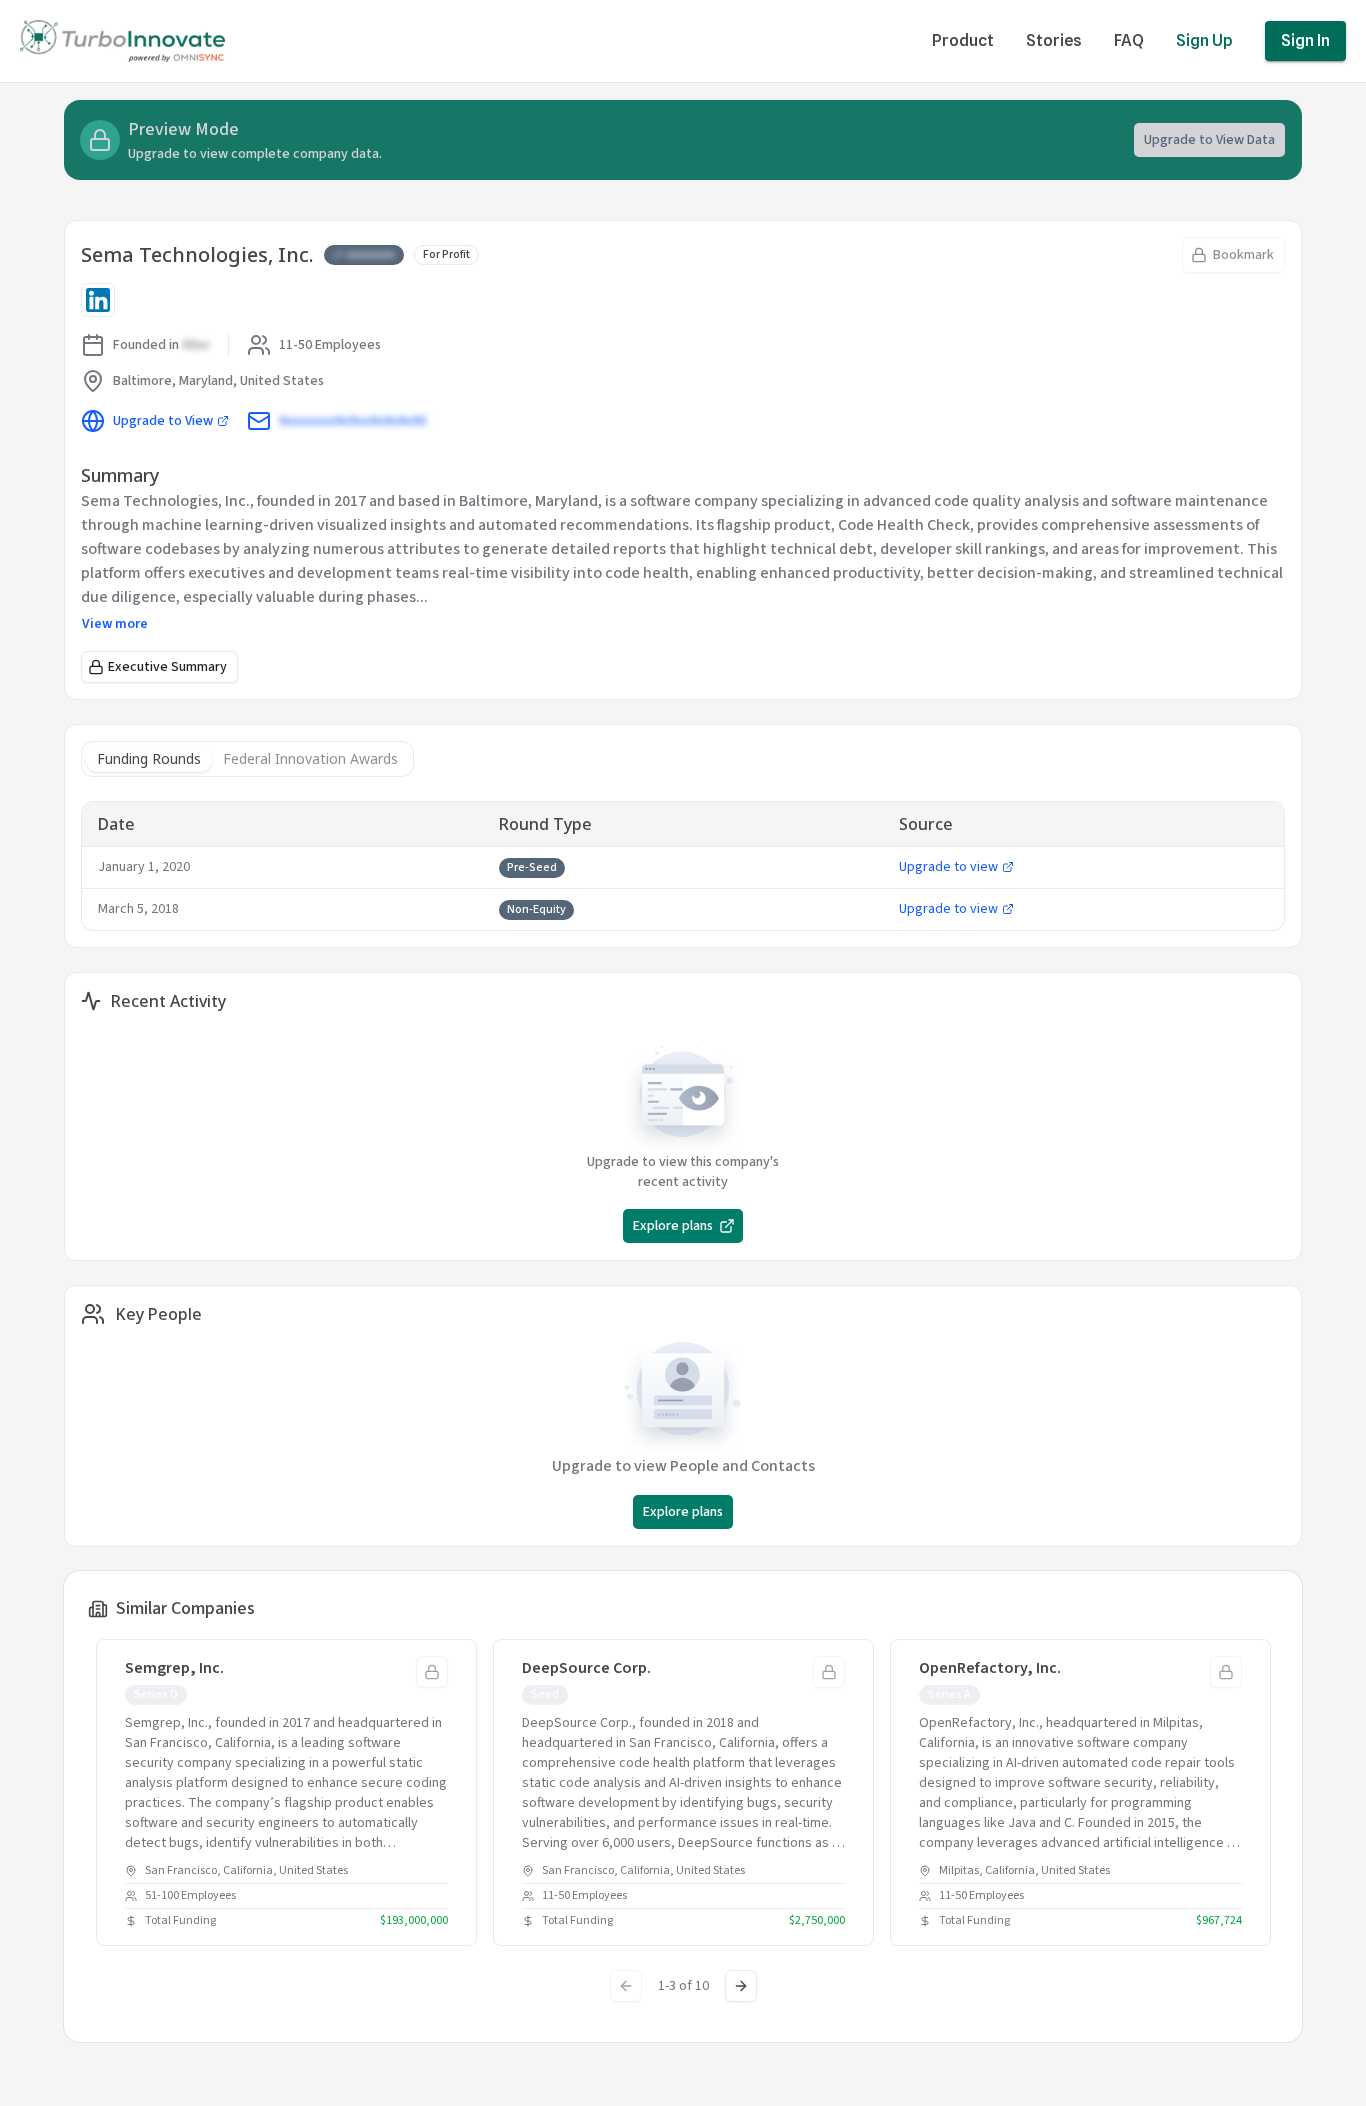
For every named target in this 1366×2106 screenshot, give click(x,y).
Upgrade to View (163, 421)
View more (115, 624)
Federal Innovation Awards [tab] (310, 758)
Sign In (1305, 40)
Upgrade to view (948, 867)
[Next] (741, 1986)
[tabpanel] (683, 866)
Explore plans (673, 1226)
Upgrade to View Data (1209, 140)
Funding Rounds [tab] (149, 758)
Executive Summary (167, 667)
